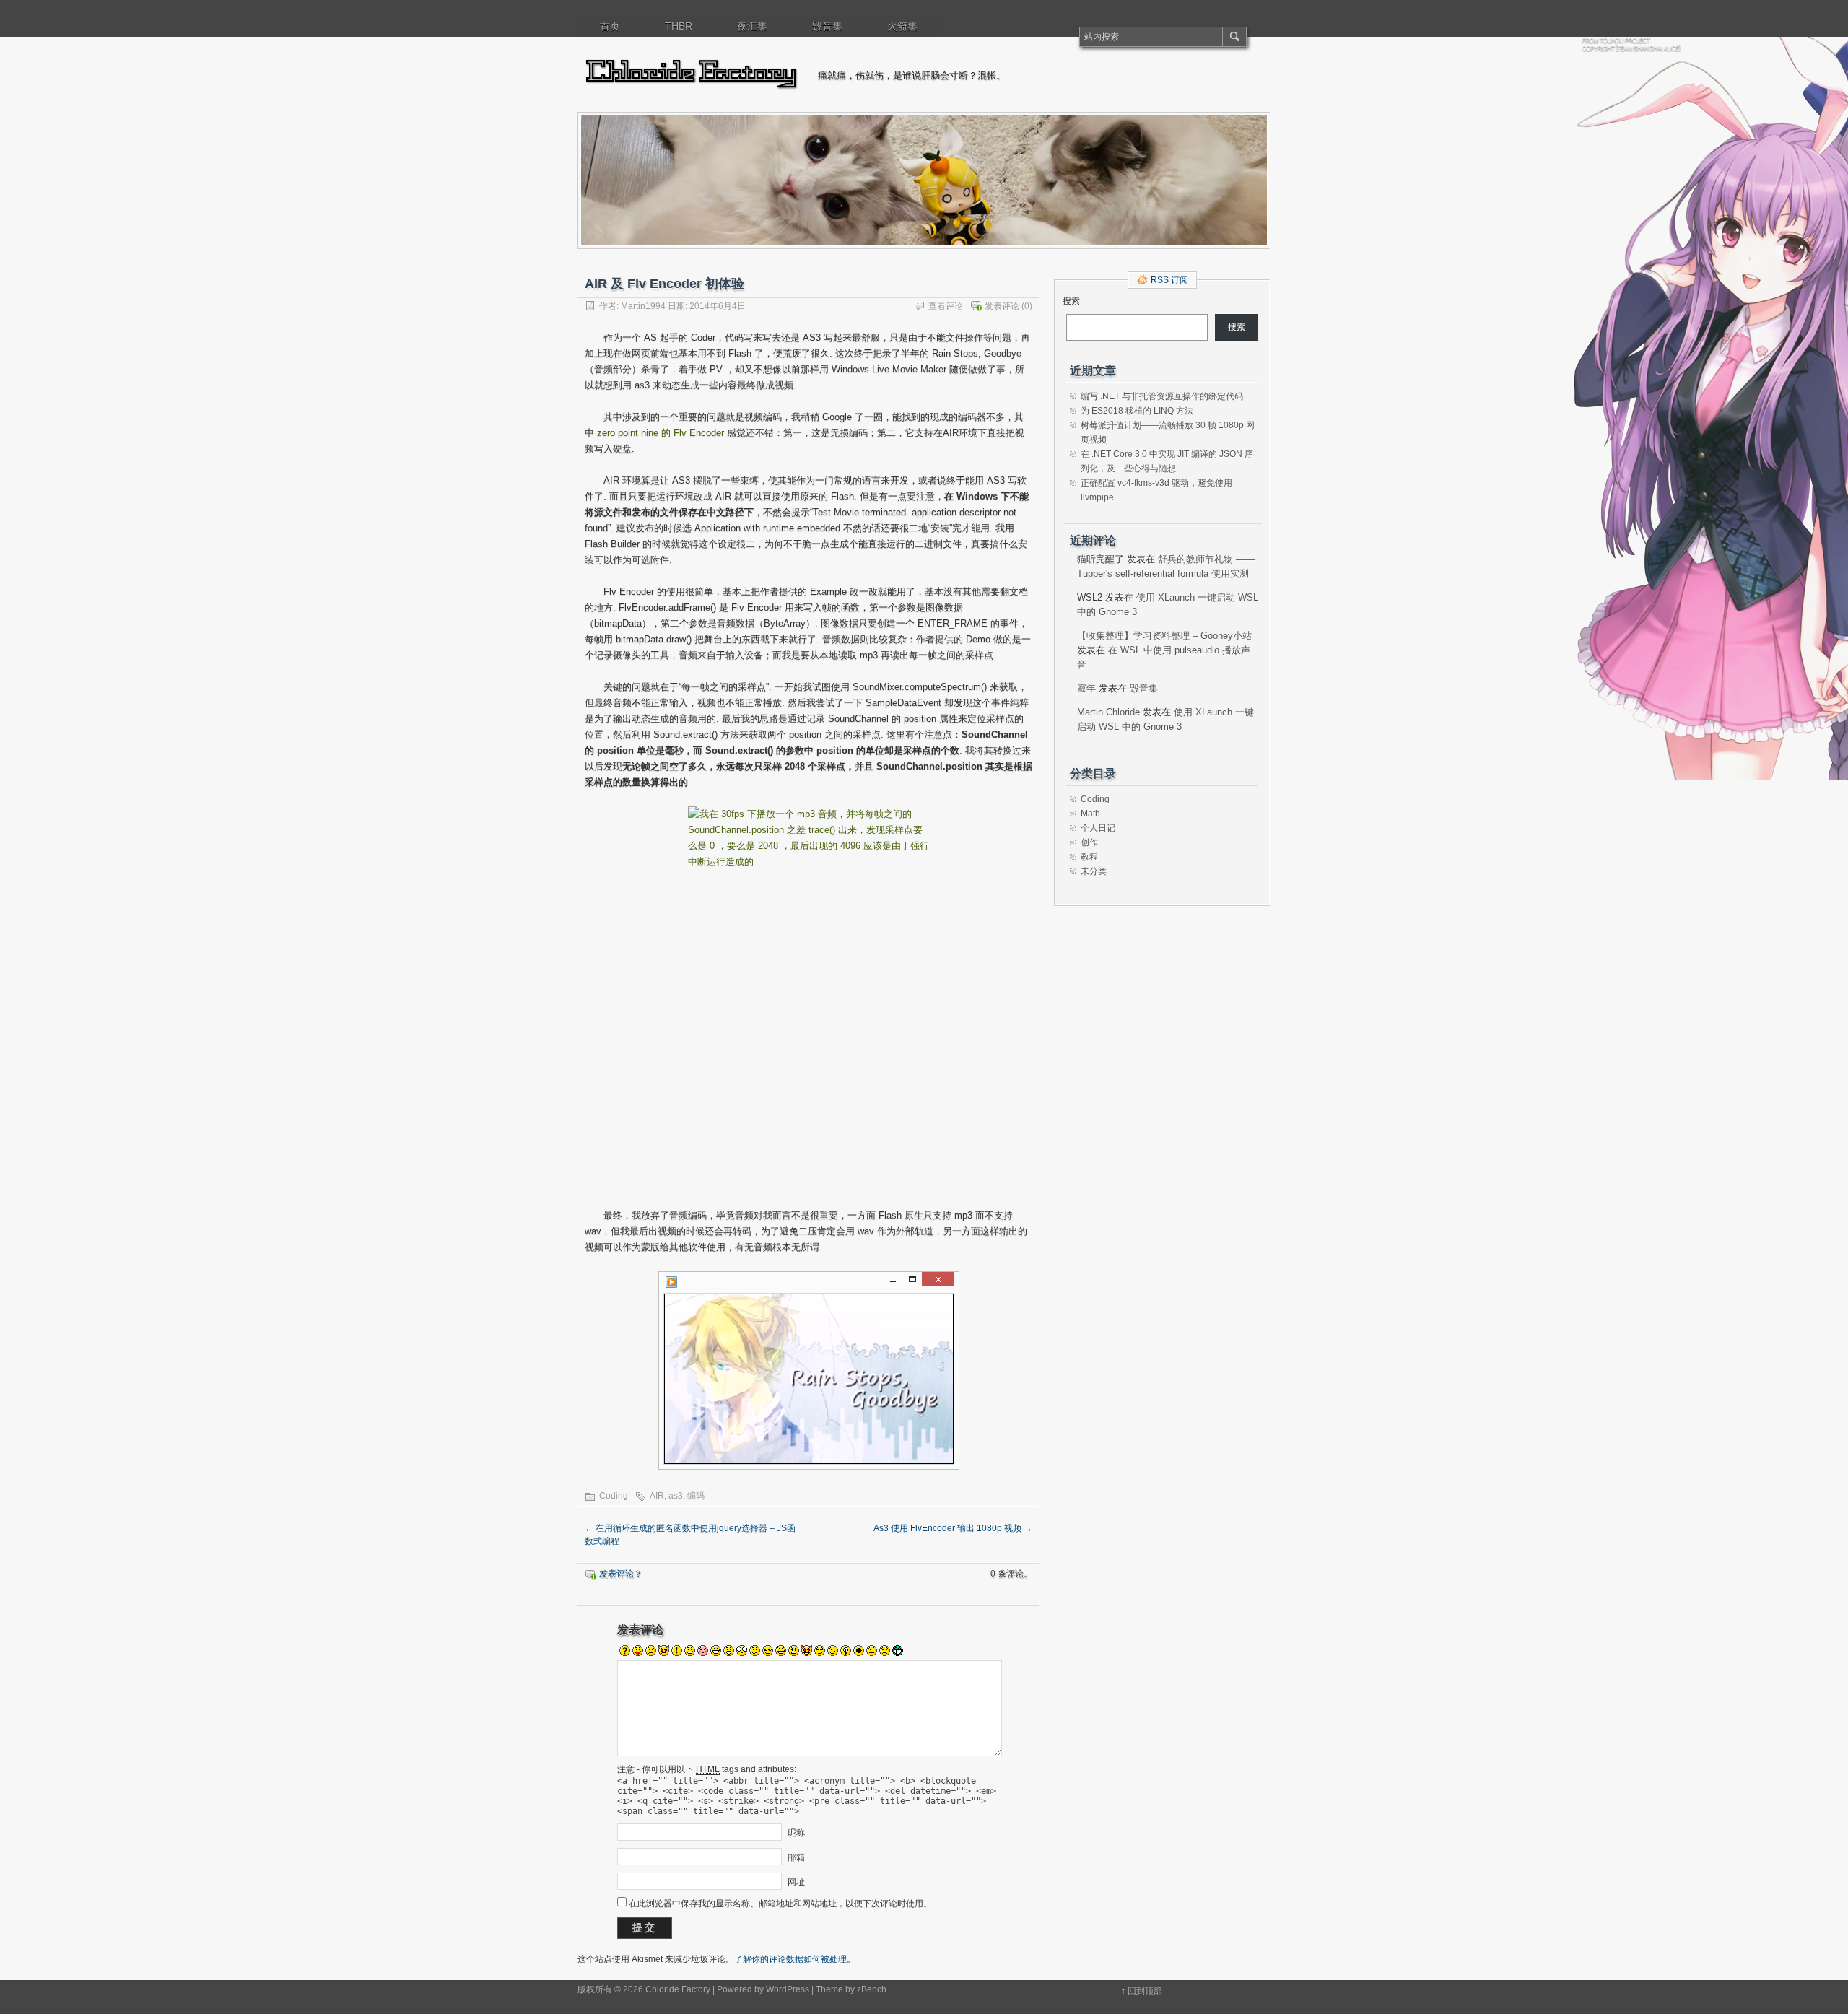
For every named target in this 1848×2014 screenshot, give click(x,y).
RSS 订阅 (1169, 280)
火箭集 (902, 26)
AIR (657, 1496)
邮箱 (796, 1857)
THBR (679, 26)
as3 (676, 1496)
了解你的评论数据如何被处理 (790, 1959)
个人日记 (1098, 828)
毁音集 (827, 26)
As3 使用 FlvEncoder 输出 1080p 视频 (953, 1528)
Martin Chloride (1108, 712)
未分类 (1094, 871)
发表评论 (1002, 306)
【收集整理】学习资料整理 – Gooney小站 (1164, 636)
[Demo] (808, 1370)
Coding (614, 1496)
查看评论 (946, 306)
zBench (872, 1989)
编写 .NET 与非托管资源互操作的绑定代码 (1162, 396)
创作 (1089, 842)
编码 (696, 1496)
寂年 (1086, 688)
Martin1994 (643, 306)
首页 (610, 26)
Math (1090, 814)
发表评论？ (621, 1574)
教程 (1089, 857)
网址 (796, 1882)
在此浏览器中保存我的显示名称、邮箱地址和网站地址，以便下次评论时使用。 (780, 1904)
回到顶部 (1145, 1991)
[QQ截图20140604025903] (808, 999)
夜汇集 (752, 26)
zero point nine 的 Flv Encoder (661, 433)
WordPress (788, 1989)
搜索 (1071, 301)
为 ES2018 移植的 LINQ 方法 (1137, 411)
